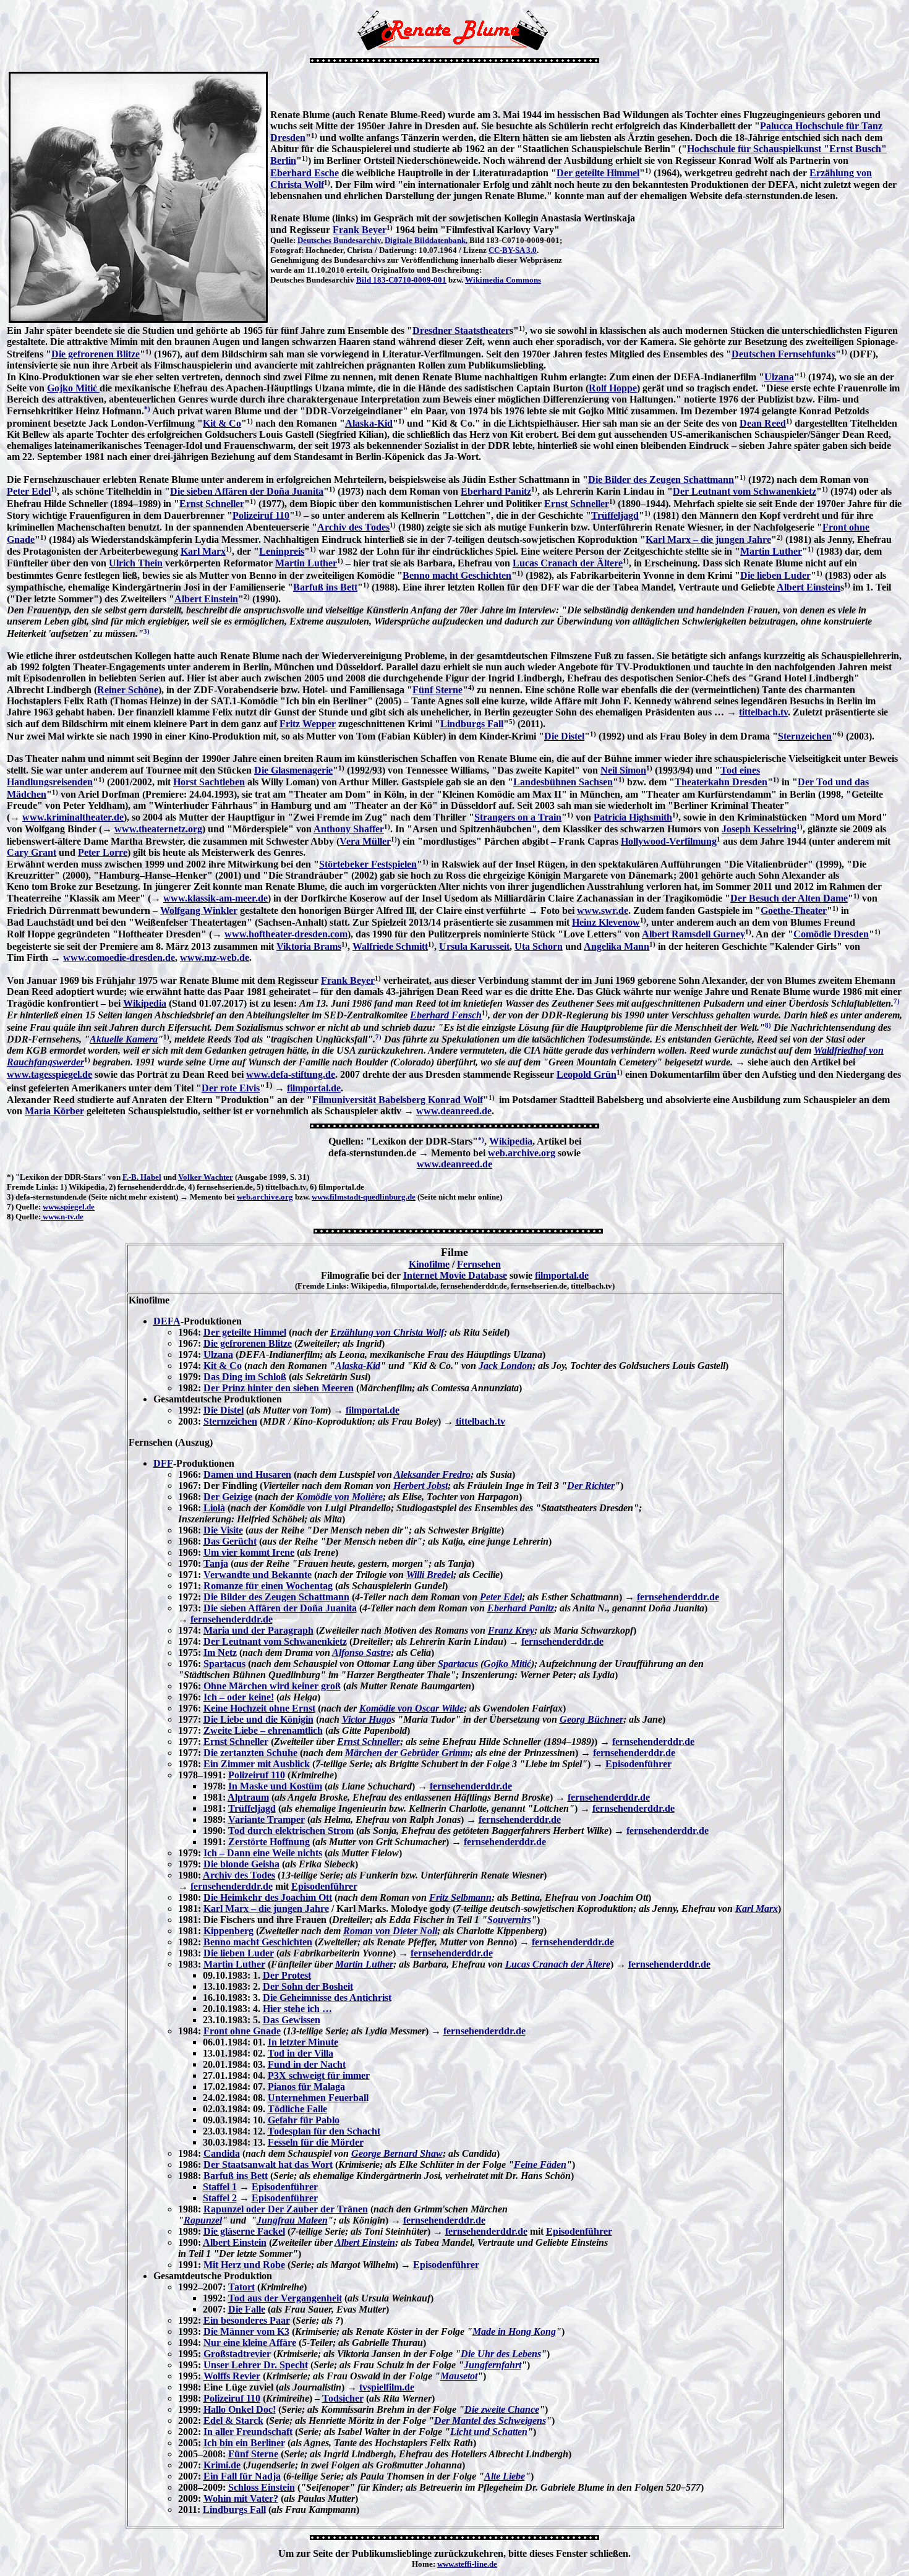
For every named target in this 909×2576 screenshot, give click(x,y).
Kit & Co (222, 423)
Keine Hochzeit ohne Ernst (259, 1708)
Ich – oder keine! (239, 1697)
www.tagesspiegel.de (49, 1074)
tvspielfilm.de (387, 2387)
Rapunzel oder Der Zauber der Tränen (286, 2209)
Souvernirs (509, 1920)
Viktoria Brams (309, 946)
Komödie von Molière (339, 1497)
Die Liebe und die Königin (258, 1719)
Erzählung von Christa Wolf (387, 1332)
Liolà (214, 1508)
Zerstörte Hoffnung (269, 1842)
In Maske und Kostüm (275, 1786)
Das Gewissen (292, 2020)
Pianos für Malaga (306, 2087)
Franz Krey (511, 1630)
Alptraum (248, 1797)
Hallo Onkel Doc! (240, 2409)
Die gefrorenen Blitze (96, 354)
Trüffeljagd (615, 515)
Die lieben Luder (775, 575)
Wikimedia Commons (503, 280)
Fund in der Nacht (307, 2064)
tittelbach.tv (763, 712)
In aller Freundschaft (248, 2432)
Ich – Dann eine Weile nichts (263, 1853)
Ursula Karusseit (474, 946)
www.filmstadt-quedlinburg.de (364, 1197)
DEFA (167, 1321)
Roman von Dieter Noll (390, 1931)
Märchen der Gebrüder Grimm (408, 1753)
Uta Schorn (539, 946)
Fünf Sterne (437, 690)
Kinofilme (429, 1264)
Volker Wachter (206, 1177)
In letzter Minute (303, 2042)
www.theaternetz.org (158, 829)
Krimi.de (222, 2465)
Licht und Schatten (489, 2432)
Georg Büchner (591, 1719)
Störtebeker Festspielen (368, 864)
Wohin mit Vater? (241, 2498)
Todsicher (343, 2398)
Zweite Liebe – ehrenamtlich (263, 1730)
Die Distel (564, 736)
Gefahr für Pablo (304, 2120)
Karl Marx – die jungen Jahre (708, 540)
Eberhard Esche (305, 173)
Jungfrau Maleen (292, 2220)
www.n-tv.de (62, 1217)
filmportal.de (314, 1088)
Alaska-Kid (369, 423)
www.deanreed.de (454, 1111)
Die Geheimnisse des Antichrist (327, 1998)
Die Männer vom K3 (246, 2331)
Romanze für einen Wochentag (268, 1586)
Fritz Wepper (308, 724)
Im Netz (220, 1653)
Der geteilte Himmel (598, 173)
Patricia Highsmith (633, 817)
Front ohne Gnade (242, 2031)
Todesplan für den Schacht (324, 2131)
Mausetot (459, 2376)
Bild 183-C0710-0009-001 (401, 280)
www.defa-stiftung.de (291, 1074)
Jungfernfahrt (493, 2365)
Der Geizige (228, 1497)
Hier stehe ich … (297, 2009)
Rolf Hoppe (613, 388)
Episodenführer (638, 1764)
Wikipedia (145, 1003)
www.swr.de (603, 911)
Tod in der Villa (301, 2053)
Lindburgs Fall (472, 724)
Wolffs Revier (232, 2376)
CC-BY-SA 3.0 (513, 250)
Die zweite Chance (502, 2409)
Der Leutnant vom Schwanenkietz (745, 491)
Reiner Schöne (128, 690)
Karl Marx (203, 551)
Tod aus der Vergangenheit (285, 2298)
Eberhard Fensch (446, 1015)
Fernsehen (479, 1264)
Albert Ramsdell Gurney (693, 934)
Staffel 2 (220, 2198)
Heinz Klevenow (606, 922)
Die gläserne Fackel (244, 2231)
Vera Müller (365, 841)
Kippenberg (228, 1931)
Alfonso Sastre (361, 1653)
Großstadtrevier (237, 2354)
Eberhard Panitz (496, 491)
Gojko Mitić (73, 388)
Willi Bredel (430, 1575)
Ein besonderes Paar (247, 2320)
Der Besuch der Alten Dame (789, 898)
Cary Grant (32, 852)
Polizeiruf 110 (261, 515)
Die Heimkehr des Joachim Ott (268, 1897)
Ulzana (779, 377)
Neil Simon (623, 770)
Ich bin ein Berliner (244, 2443)
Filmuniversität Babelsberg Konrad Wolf (398, 1100)
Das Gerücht (230, 1541)
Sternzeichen (805, 736)
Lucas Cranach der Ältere (568, 563)
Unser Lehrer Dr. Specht (256, 2365)
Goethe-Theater (794, 911)
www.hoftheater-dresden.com (286, 934)
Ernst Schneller (212, 504)
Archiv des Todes (353, 527)
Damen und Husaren (247, 1474)
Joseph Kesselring (759, 829)
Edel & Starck (233, 2420)
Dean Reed (763, 423)
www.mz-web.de (215, 957)
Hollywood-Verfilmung (669, 841)
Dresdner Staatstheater (461, 331)
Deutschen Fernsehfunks (783, 354)
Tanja (216, 1563)
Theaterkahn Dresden (721, 782)
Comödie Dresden (831, 934)
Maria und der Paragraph (258, 1630)
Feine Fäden (540, 2164)
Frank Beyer (360, 230)
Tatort (241, 2287)
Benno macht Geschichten (457, 575)
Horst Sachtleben (209, 782)
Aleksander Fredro (432, 1474)
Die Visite (223, 1530)
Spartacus (224, 1664)
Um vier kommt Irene (249, 1552)
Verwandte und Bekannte (258, 1575)
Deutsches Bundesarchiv (339, 240)
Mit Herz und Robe (244, 2265)
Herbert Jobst (420, 1486)
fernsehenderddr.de (678, 1597)
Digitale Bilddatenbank (425, 240)
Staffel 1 (220, 2187)
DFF (163, 1463)
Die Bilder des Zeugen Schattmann (661, 480)
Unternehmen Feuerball (318, 2098)
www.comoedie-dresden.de (119, 957)
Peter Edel (29, 491)
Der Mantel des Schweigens (490, 2420)
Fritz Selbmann (460, 1897)
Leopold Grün (587, 1074)
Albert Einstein (809, 587)
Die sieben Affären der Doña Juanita (247, 491)
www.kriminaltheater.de (73, 817)
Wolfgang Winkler (199, 911)
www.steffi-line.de (467, 2564)
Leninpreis (282, 551)
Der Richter (591, 1486)
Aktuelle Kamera (124, 1039)
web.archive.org (522, 1153)
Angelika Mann (617, 946)
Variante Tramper (267, 1819)
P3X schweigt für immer (319, 2075)
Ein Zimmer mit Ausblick (257, 1764)
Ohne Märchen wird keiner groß (272, 1686)
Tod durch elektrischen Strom (291, 1831)
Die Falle (247, 2309)
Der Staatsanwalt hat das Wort (268, 2164)
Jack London (506, 1366)
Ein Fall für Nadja (242, 2476)
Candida (222, 2153)
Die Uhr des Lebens (501, 2354)
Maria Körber (54, 1111)
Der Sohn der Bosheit (308, 1986)
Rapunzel (203, 2220)
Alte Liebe (505, 2476)
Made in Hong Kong (514, 2331)
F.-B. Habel (142, 1177)
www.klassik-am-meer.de (216, 898)
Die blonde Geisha (241, 1864)
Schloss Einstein (262, 2487)
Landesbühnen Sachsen (563, 782)
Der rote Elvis (231, 1088)
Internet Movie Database (455, 1275)
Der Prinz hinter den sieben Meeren (279, 1388)
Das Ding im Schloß (245, 1377)
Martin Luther (771, 551)
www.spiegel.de (69, 1207)
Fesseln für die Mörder (316, 2142)
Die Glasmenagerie (293, 770)
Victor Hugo (367, 1719)
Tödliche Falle (297, 2109)
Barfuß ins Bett (325, 587)
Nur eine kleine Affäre (250, 2343)
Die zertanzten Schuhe (250, 1753)
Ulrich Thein (136, 563)
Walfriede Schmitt (390, 946)
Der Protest (287, 1975)
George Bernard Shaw (397, 2153)
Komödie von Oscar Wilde (412, 1708)
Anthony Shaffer (349, 829)
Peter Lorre (103, 852)
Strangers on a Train (518, 817)
